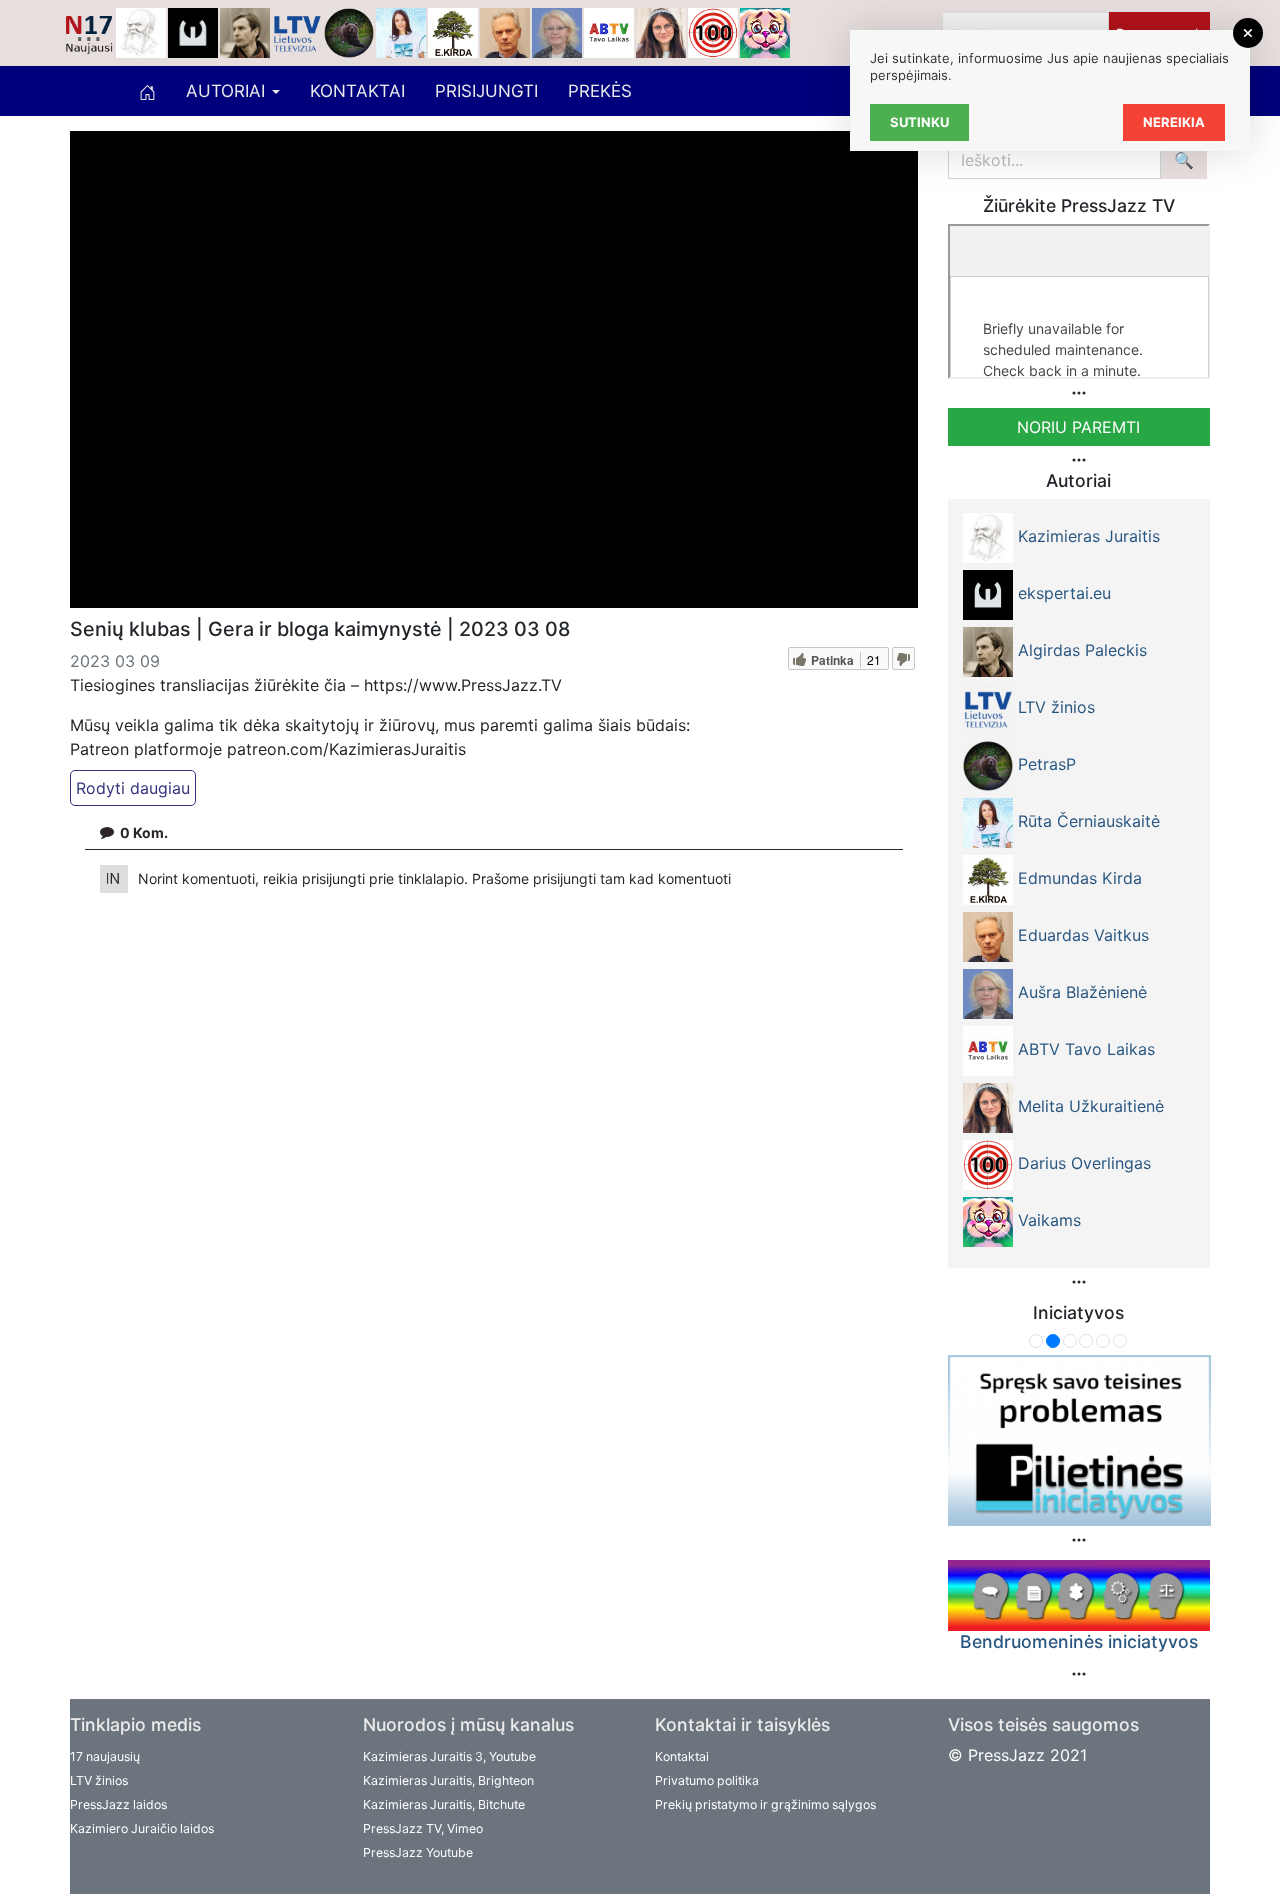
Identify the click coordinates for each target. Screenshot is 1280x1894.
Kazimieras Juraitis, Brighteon (448, 1780)
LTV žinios (99, 1780)
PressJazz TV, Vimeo (423, 1828)
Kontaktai (357, 91)
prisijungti (566, 878)
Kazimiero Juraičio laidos (142, 1828)
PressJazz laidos (118, 1804)
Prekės (600, 91)
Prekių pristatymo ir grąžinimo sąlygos (765, 1804)
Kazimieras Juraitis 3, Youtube (449, 1756)
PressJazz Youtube (418, 1852)
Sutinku (919, 122)
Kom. (144, 832)
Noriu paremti (1078, 427)
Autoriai (228, 91)
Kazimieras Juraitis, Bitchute (444, 1804)
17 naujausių (105, 1756)
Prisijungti (486, 91)
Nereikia (1174, 122)
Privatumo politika (707, 1780)
